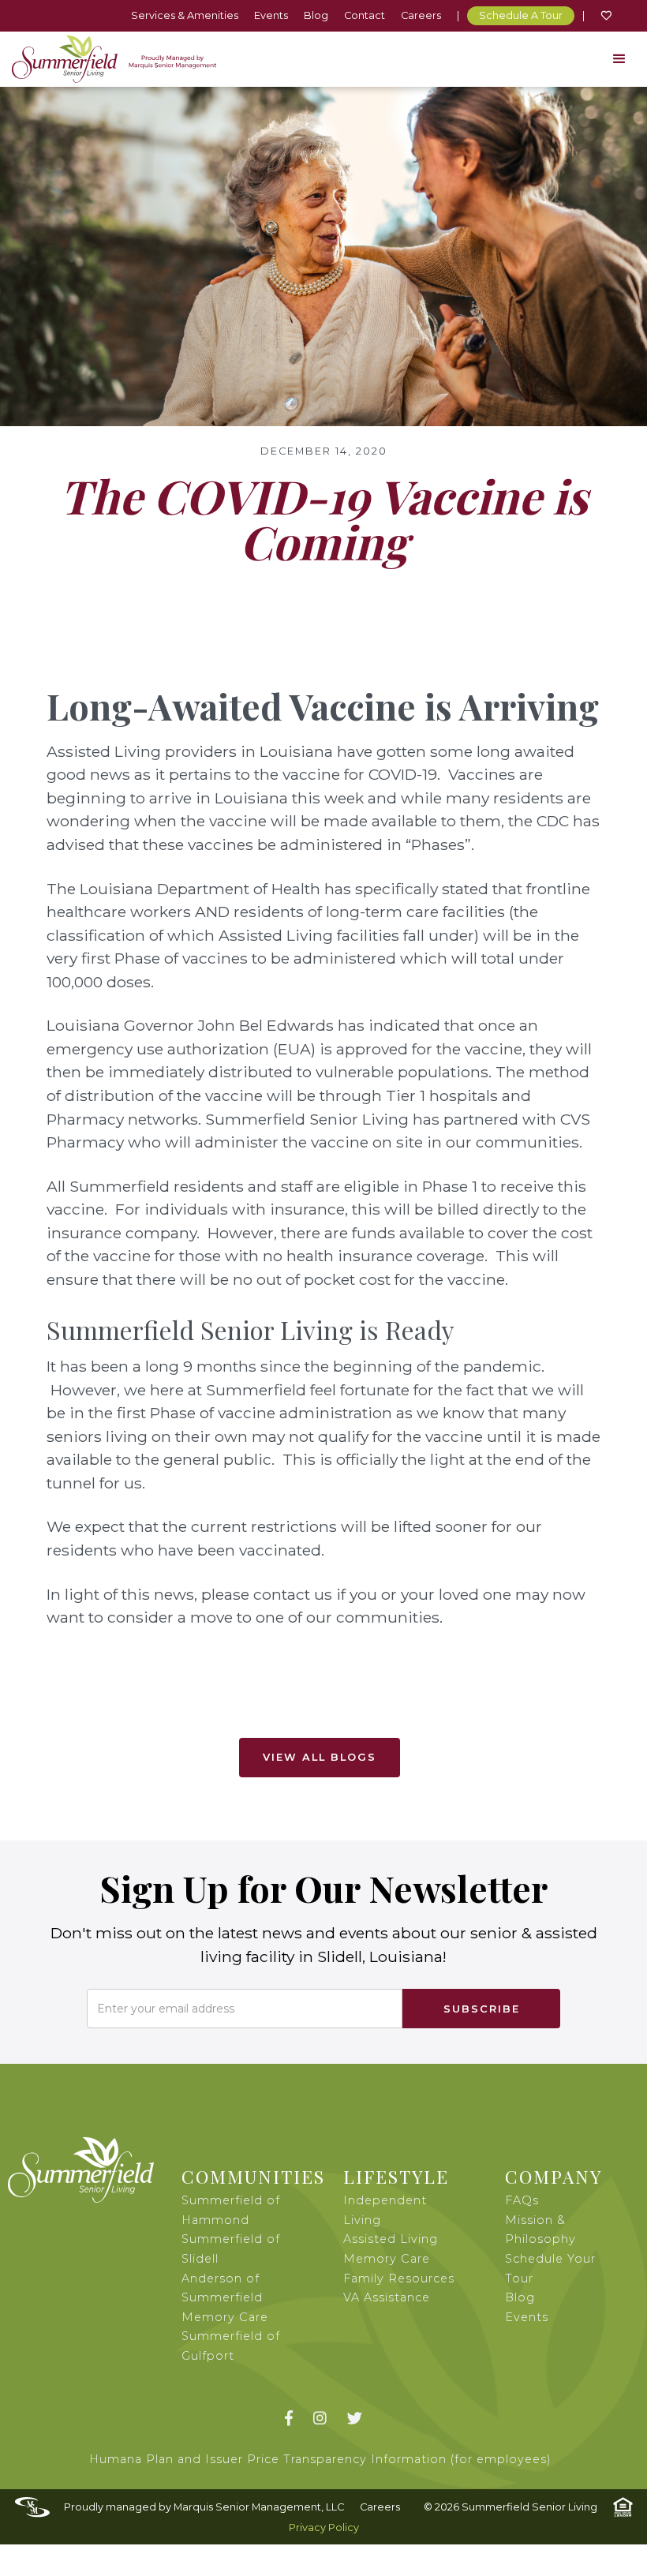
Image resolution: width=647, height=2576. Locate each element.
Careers (421, 15)
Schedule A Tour (521, 15)
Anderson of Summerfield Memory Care (225, 2298)
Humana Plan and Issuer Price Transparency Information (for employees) (320, 2459)
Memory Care (387, 2259)
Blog (316, 15)
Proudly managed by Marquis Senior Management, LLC (204, 2507)
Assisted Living (391, 2239)
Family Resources (399, 2278)
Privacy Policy (324, 2527)
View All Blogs (320, 1757)
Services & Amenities (185, 15)
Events (271, 15)
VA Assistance (387, 2297)
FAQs (522, 2200)
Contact (365, 15)
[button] (619, 59)
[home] (114, 59)
